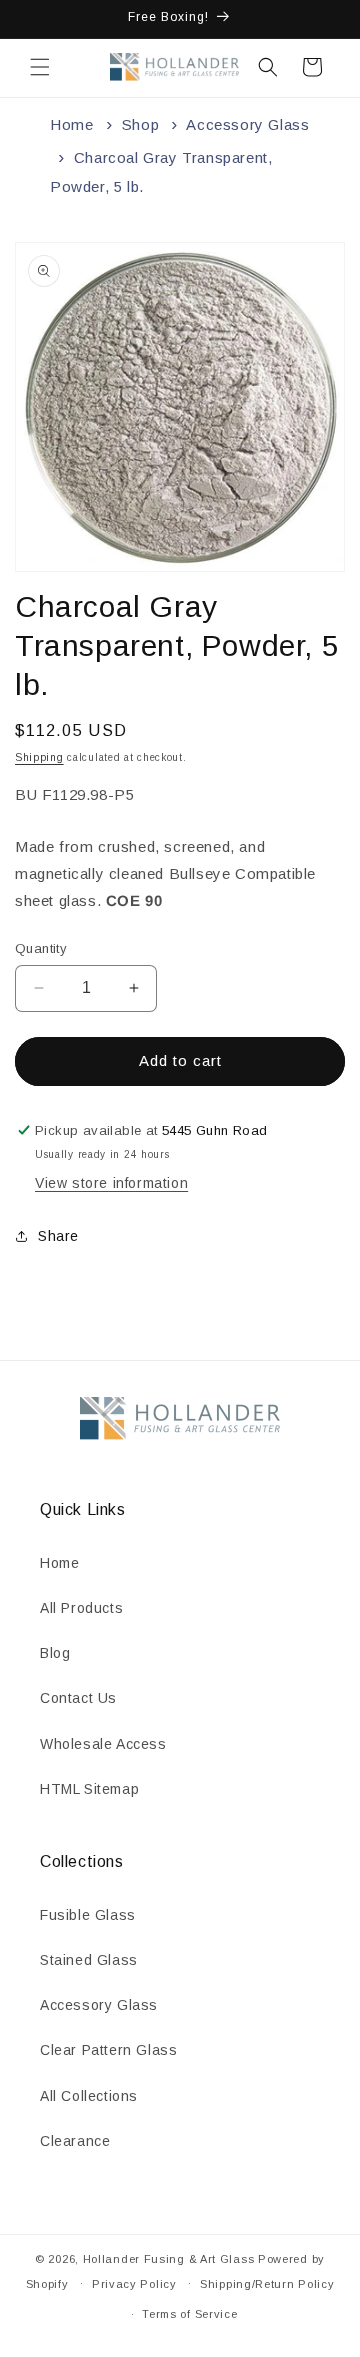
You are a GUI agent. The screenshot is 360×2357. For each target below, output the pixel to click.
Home (71, 124)
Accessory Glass (247, 124)
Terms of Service (189, 2314)
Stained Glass (89, 1960)
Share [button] (58, 1236)
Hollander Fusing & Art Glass (169, 2259)
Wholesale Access (103, 1744)
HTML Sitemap (89, 1789)
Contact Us (78, 1698)
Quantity (41, 948)
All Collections (89, 2096)
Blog (55, 1653)
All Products (81, 1608)
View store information (111, 1183)
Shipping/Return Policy (267, 2284)
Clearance (75, 2141)
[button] (40, 67)
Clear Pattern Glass (108, 2050)
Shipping (39, 757)
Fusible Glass (88, 1915)
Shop (140, 124)
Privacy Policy (134, 2284)
